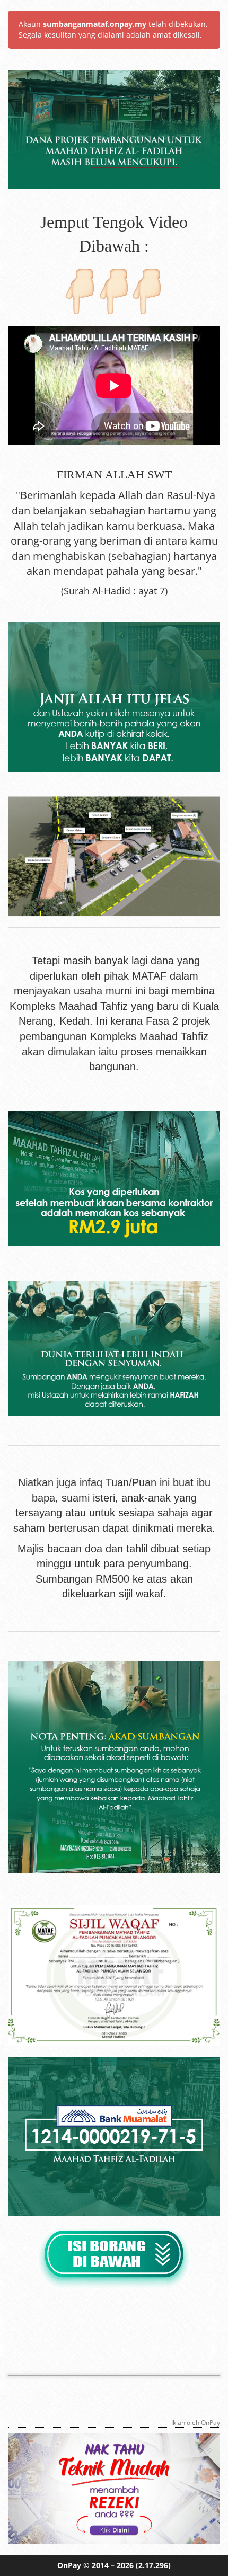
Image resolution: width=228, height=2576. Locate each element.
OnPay (69, 2565)
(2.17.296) (153, 2565)
